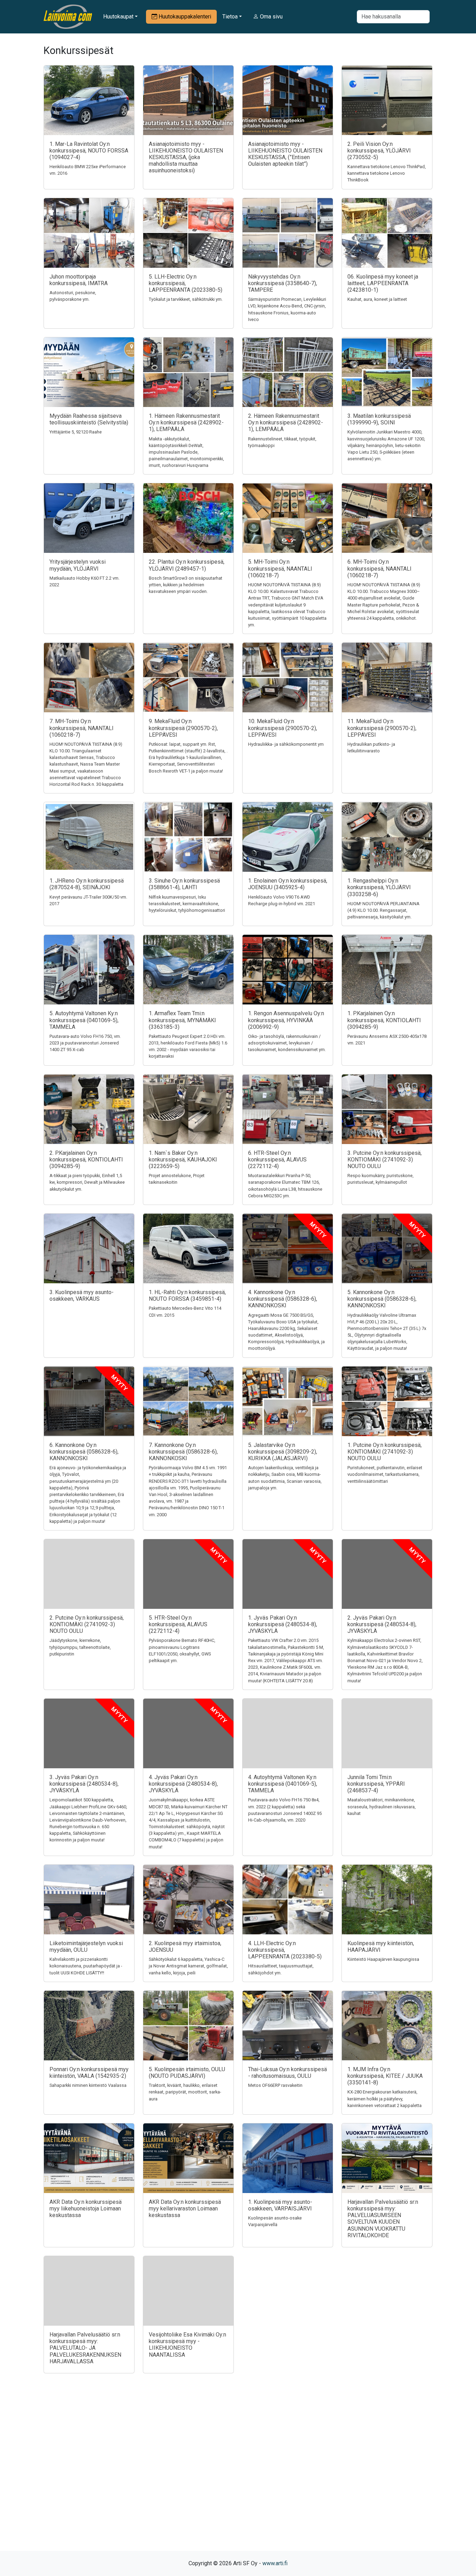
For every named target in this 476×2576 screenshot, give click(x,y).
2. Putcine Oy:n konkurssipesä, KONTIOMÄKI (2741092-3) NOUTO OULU (87, 1624)
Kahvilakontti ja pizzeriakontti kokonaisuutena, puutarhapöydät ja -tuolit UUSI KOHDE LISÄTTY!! (86, 1966)
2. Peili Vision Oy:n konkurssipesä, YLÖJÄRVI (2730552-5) (379, 151)
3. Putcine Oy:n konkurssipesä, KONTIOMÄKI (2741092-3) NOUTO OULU (385, 1160)
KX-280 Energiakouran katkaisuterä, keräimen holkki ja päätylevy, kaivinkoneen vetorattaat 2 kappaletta (385, 2099)
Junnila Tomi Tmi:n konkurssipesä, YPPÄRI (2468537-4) (376, 1784)
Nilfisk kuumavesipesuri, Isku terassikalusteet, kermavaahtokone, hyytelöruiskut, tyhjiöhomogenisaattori (187, 904)
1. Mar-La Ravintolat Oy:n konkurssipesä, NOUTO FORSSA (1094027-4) (89, 151)
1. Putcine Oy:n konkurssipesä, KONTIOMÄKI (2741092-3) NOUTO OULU (385, 1452)
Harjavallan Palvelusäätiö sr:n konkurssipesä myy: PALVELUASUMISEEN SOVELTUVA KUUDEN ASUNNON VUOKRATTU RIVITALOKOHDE (383, 2219)
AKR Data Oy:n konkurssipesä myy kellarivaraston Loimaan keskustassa (185, 2209)
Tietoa (230, 17)
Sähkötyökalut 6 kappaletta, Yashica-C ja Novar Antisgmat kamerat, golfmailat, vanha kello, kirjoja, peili (188, 1966)
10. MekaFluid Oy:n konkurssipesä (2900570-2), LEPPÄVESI (283, 728)
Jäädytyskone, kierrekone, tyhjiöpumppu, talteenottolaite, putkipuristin (80, 1647)
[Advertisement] (238, 2474)
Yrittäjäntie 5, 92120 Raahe (76, 432)
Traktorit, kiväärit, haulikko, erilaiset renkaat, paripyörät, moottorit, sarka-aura (185, 2092)
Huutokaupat (118, 17)
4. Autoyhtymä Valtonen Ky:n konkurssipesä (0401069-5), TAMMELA (283, 1784)
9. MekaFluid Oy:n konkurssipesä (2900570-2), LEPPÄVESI (183, 728)
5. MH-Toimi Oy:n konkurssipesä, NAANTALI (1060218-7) (280, 568)
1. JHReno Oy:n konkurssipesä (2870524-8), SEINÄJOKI (87, 884)
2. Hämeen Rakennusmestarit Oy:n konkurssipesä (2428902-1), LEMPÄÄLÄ (286, 422)
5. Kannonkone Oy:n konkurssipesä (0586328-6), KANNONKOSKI (382, 1299)
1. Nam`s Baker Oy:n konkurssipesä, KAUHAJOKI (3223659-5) (183, 1160)
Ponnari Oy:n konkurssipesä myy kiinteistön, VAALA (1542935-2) (89, 2073)
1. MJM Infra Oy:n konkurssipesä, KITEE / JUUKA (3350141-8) (385, 2076)
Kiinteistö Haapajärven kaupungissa (383, 1959)
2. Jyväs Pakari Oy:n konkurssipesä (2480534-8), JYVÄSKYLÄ (382, 1624)
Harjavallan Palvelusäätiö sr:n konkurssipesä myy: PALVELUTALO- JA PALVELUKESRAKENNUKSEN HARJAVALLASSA (85, 2348)
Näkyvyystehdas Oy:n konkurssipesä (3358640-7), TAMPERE (283, 283)
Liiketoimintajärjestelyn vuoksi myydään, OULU (86, 1947)
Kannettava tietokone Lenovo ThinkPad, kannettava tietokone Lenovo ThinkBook (387, 173)
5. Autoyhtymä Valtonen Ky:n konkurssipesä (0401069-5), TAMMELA (84, 1020)
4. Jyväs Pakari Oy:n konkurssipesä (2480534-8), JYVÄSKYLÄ (183, 1784)
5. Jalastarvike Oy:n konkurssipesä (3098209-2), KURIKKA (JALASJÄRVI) (283, 1452)
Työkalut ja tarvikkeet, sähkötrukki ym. (186, 299)
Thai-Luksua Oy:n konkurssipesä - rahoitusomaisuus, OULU (287, 2073)
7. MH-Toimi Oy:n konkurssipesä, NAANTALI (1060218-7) (82, 728)
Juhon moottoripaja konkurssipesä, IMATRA (79, 280)
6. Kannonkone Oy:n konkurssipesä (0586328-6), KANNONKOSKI (84, 1452)
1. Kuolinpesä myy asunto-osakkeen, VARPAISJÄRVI (280, 2205)
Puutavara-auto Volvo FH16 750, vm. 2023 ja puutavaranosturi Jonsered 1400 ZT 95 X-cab (85, 1043)
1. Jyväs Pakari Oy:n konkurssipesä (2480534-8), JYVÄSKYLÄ (283, 1624)
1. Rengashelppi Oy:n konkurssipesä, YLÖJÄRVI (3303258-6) (379, 887)
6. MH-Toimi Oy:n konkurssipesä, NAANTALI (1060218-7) (379, 568)
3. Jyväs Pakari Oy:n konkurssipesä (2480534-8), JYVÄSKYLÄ (84, 1784)
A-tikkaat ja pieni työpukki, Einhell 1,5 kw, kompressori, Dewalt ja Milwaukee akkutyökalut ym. (87, 1182)
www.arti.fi (275, 2563)
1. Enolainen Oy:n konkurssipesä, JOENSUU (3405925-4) (288, 884)
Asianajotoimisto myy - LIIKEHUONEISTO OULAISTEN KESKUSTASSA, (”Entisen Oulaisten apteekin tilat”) (285, 154)
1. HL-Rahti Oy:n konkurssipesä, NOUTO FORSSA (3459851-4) (187, 1295)
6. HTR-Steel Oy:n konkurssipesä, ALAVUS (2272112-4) (277, 1160)
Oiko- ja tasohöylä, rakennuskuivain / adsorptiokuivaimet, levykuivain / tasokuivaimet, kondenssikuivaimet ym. (287, 1043)
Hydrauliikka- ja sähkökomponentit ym (286, 744)
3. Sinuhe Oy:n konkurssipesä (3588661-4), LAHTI (184, 884)
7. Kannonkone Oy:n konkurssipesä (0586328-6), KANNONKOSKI (183, 1452)
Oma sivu (271, 17)
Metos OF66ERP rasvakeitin (275, 2085)
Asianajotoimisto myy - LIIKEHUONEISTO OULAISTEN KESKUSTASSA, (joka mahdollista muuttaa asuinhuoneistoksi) (186, 157)
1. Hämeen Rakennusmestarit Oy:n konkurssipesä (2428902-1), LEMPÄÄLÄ (186, 422)
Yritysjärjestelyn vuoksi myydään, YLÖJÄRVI (78, 565)
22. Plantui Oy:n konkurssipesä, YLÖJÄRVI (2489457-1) (187, 565)
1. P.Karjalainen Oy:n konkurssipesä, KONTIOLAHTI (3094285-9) (384, 1020)
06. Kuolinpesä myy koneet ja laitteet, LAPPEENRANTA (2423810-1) (383, 283)
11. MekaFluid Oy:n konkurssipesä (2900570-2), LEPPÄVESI (382, 728)
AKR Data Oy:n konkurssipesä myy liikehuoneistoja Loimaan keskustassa (86, 2209)
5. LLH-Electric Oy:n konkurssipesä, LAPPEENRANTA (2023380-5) (186, 283)
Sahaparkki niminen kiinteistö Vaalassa (88, 2085)
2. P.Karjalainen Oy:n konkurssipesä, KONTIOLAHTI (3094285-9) (86, 1160)
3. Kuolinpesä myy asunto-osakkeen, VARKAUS (82, 1295)
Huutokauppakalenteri (184, 17)
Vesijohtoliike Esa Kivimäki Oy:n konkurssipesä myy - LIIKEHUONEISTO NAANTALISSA (187, 2345)
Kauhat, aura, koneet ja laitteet (377, 299)
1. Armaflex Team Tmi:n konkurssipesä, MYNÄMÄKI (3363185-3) (182, 1020)
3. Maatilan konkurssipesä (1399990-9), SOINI (379, 419)
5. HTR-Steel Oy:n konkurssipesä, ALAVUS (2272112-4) (178, 1624)
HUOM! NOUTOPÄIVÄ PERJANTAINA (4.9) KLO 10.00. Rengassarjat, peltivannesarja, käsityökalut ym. (383, 910)
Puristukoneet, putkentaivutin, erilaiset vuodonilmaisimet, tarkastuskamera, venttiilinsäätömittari (385, 1474)
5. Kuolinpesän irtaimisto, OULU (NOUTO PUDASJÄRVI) (187, 2073)
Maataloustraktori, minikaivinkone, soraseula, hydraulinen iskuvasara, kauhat (382, 1806)
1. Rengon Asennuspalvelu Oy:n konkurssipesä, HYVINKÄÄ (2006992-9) (286, 1020)
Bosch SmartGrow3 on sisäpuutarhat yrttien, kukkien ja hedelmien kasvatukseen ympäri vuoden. (186, 585)
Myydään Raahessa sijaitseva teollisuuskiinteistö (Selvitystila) (89, 419)
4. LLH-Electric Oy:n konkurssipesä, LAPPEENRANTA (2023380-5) (285, 1950)
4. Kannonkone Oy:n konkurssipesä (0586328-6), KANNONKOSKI (283, 1299)
